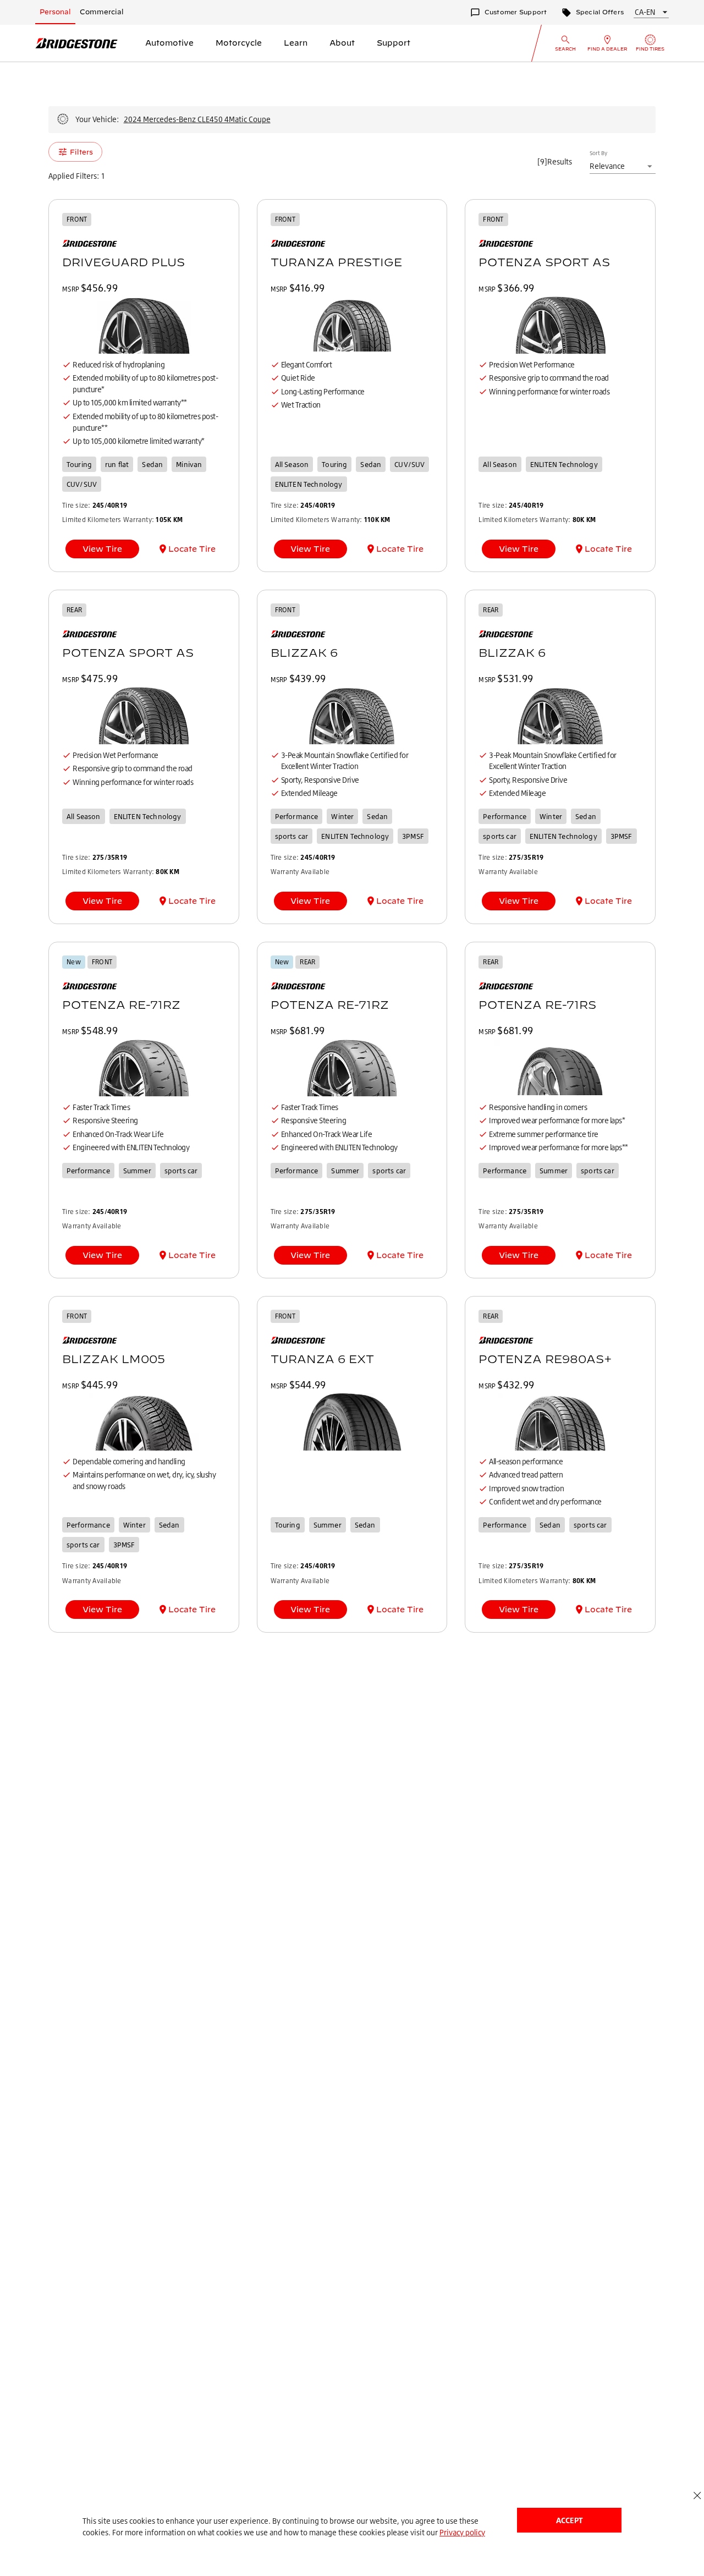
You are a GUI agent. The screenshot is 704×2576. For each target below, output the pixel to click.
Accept (569, 2520)
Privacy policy (462, 2532)
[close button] (697, 2495)
